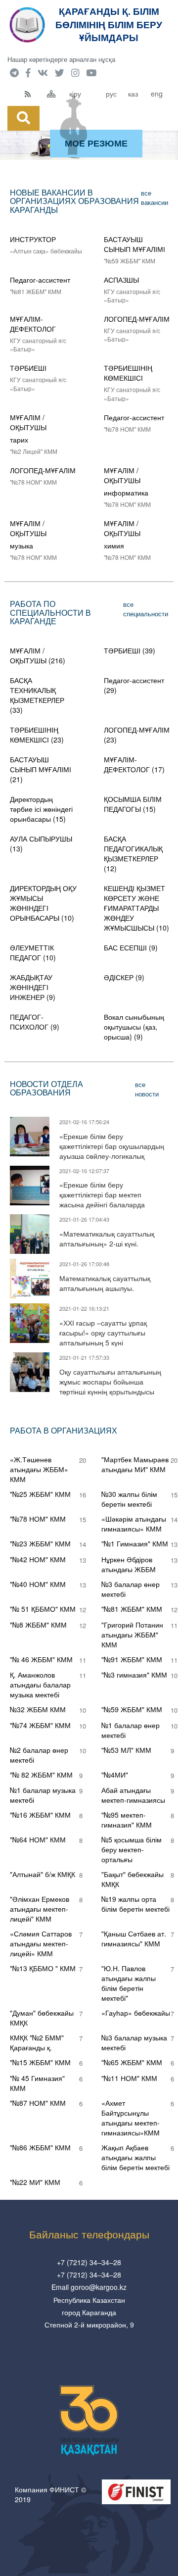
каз (133, 94)
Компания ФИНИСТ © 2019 (50, 2494)
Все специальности (146, 609)
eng (157, 94)
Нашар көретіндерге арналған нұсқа (61, 59)
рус (111, 94)
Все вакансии (155, 198)
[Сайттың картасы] (56, 94)
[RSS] (33, 94)
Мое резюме (96, 143)
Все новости (147, 1089)
